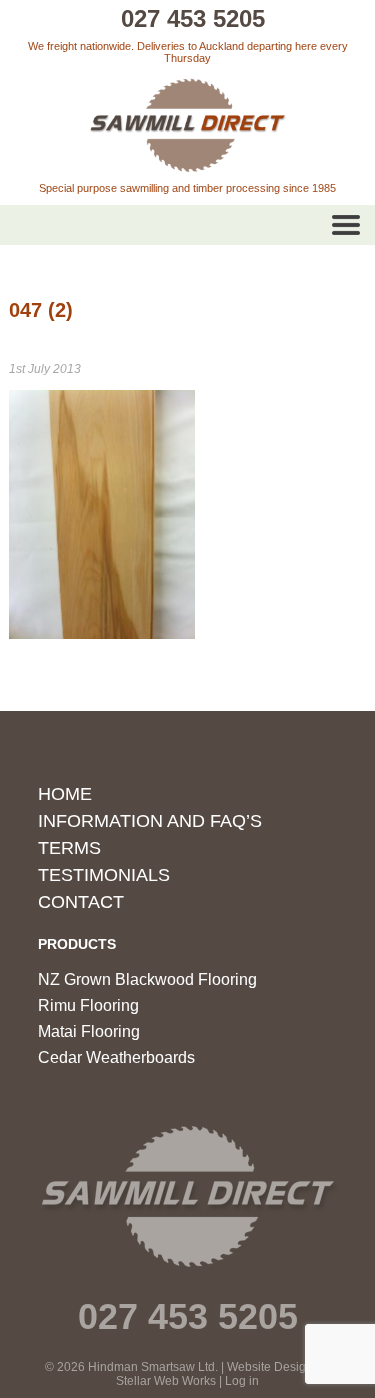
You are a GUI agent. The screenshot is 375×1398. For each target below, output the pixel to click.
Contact (81, 902)
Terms (69, 848)
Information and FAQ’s (150, 821)
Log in (242, 1381)
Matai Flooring (89, 1031)
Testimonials (104, 875)
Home (65, 794)
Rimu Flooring (88, 1005)
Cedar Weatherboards (116, 1057)
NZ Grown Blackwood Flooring (147, 979)
